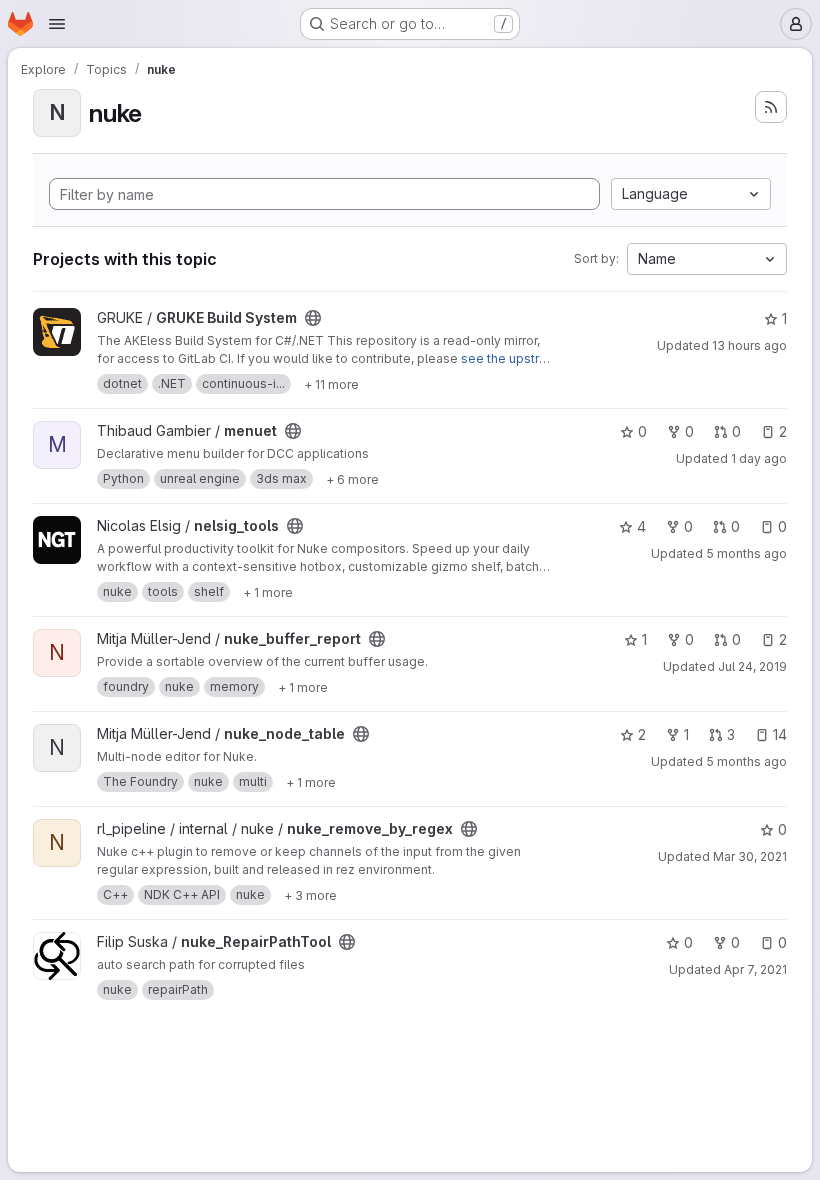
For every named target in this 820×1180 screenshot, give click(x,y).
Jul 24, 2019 (752, 666)
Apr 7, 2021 (755, 969)
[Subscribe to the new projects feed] (771, 107)
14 (780, 734)
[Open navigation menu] (57, 24)
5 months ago (746, 553)
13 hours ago (749, 345)
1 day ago (759, 458)
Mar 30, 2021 (750, 856)
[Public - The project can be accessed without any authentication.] (313, 318)
